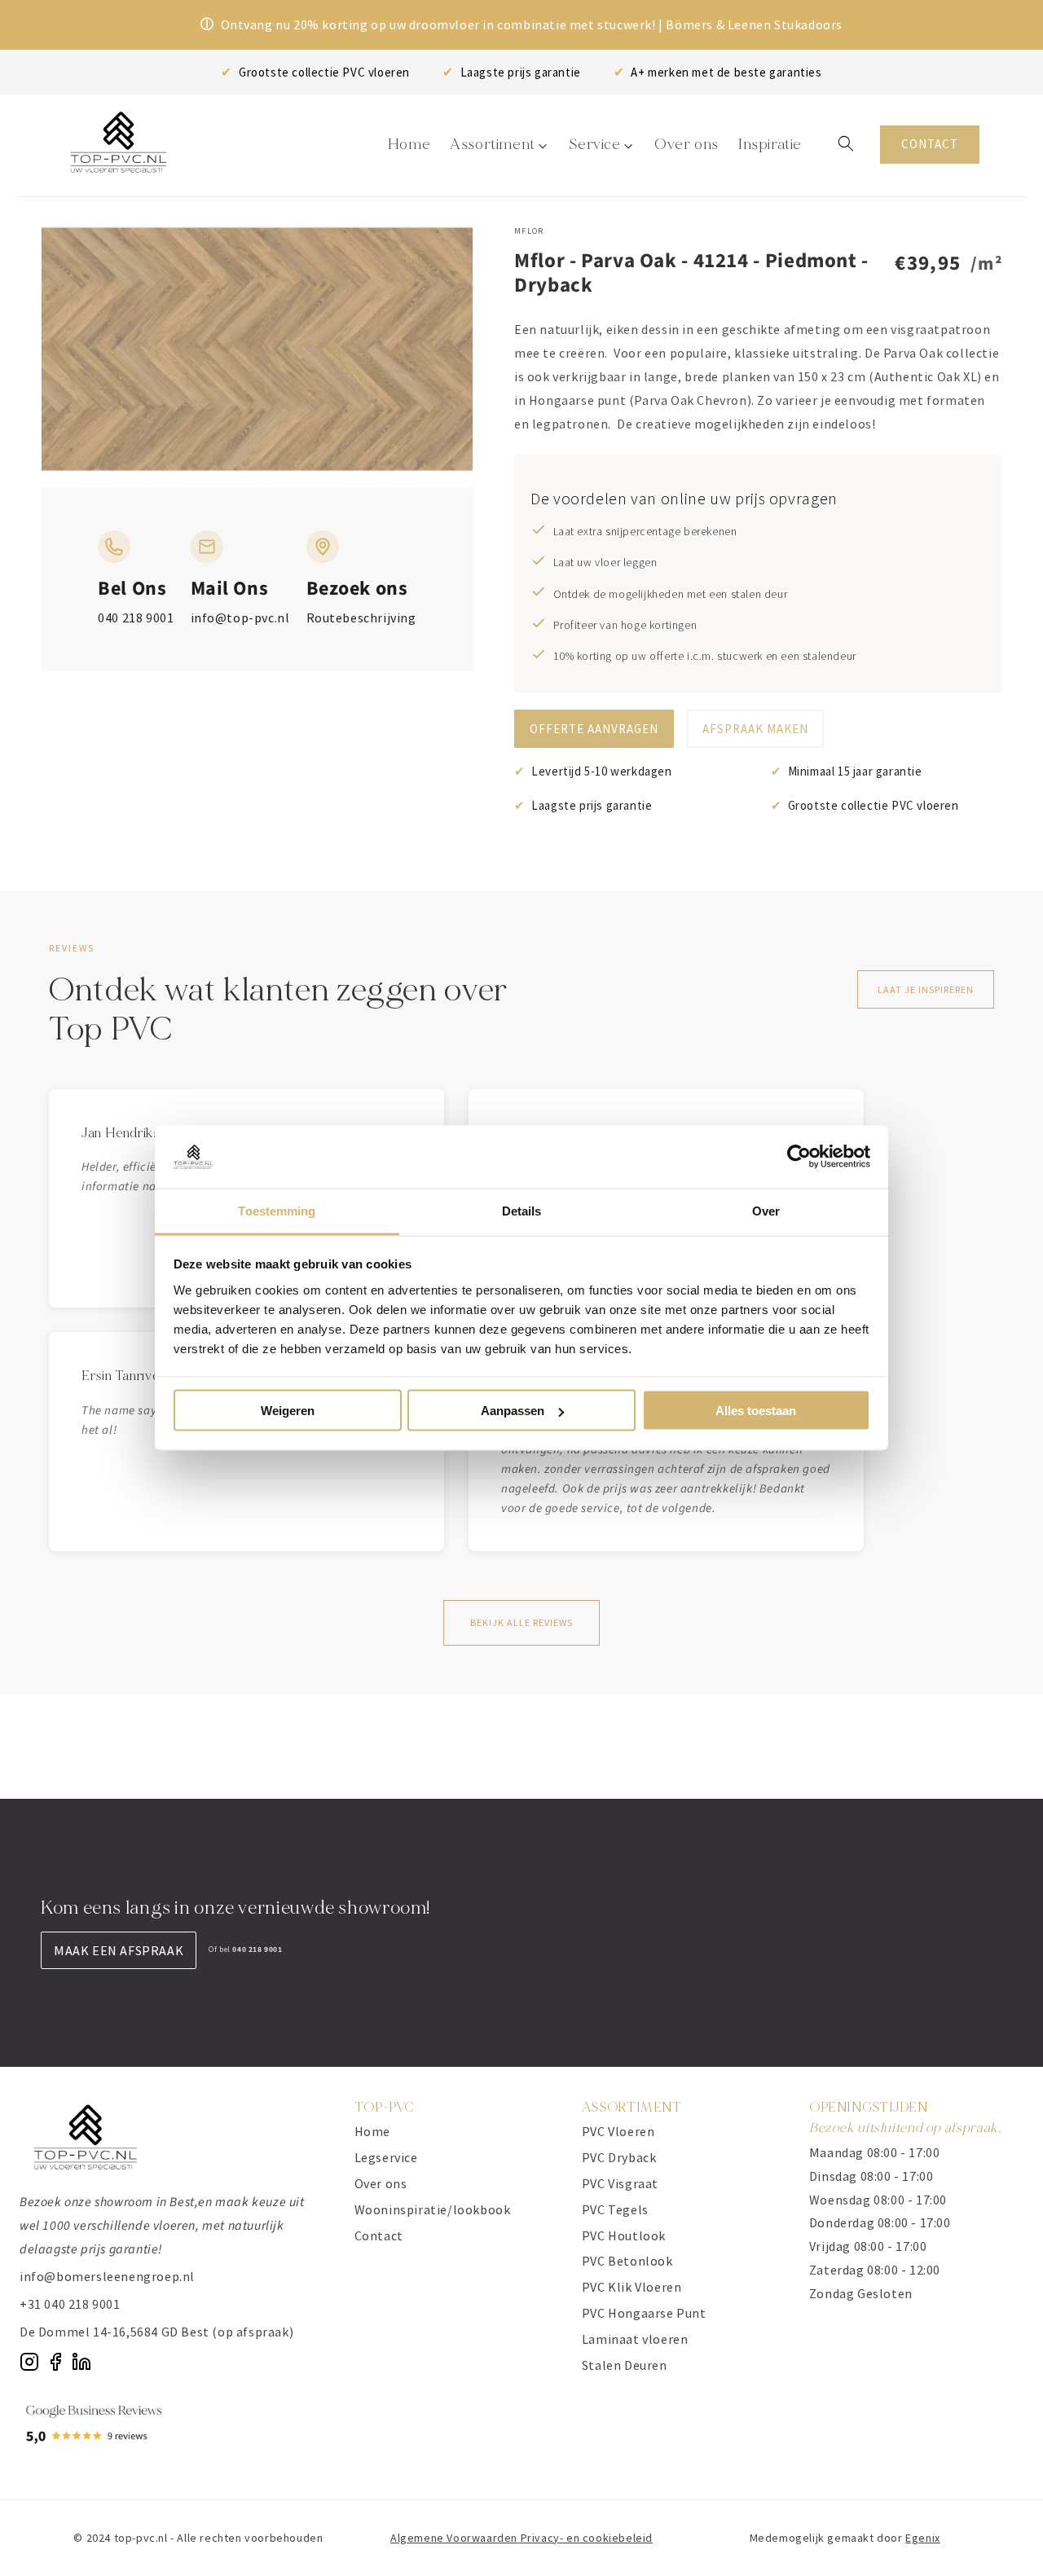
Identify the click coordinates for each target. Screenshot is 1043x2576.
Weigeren (288, 1411)
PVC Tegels (615, 2209)
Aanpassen (513, 1411)
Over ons (381, 2183)
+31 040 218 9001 (70, 2304)
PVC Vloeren (618, 2131)
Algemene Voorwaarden (455, 2538)
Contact (379, 2235)
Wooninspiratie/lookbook (433, 2209)
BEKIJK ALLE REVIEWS (521, 1622)
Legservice (386, 2157)
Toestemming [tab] (277, 1210)
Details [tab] (522, 1210)
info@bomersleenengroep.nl (107, 2276)
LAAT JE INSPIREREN (926, 989)
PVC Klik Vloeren (632, 2287)
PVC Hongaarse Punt (644, 2313)
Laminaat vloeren (635, 2339)
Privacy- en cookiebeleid (587, 2538)
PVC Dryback (619, 2157)
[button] (846, 143)
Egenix (923, 2538)
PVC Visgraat (620, 2183)
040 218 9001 (136, 618)
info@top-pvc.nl (240, 618)
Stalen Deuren (625, 2365)
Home (372, 2131)
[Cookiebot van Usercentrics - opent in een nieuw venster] (799, 1157)
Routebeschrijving (361, 618)
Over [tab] (766, 1210)
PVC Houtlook (624, 2235)
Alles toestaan (756, 1411)
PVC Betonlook (627, 2261)
